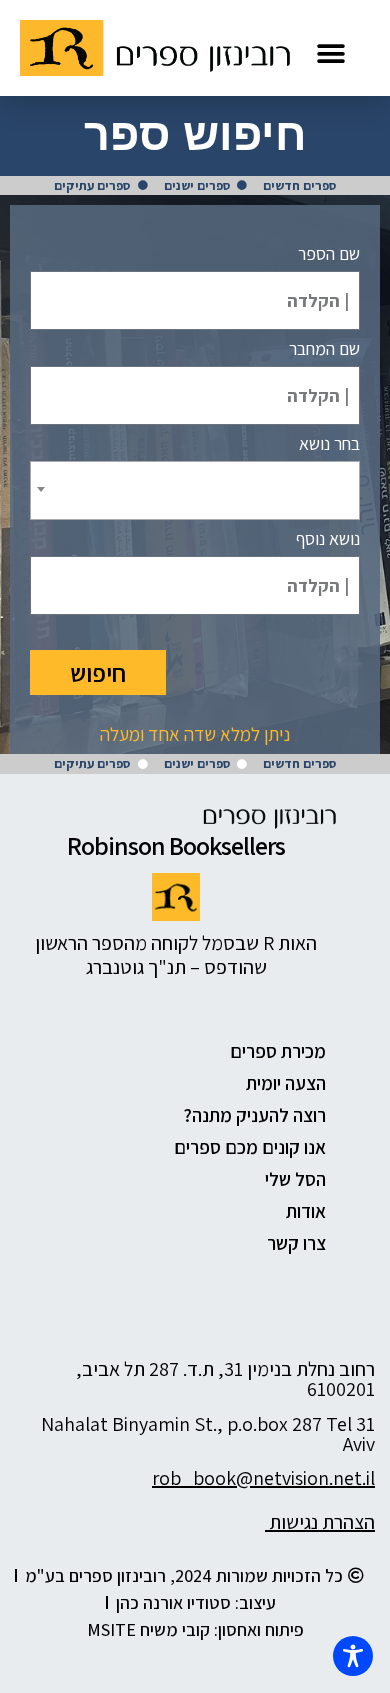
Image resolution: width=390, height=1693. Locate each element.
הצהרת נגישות (320, 1522)
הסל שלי (295, 1179)
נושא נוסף (328, 539)
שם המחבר (324, 349)
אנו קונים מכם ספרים (250, 1147)
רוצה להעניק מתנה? (254, 1115)
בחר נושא (329, 444)
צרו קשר (296, 1243)
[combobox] (195, 490)
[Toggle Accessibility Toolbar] (353, 1656)
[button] (330, 53)
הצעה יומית (286, 1083)
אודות (306, 1211)
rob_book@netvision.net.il (263, 1478)
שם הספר (329, 254)
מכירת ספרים (278, 1051)
